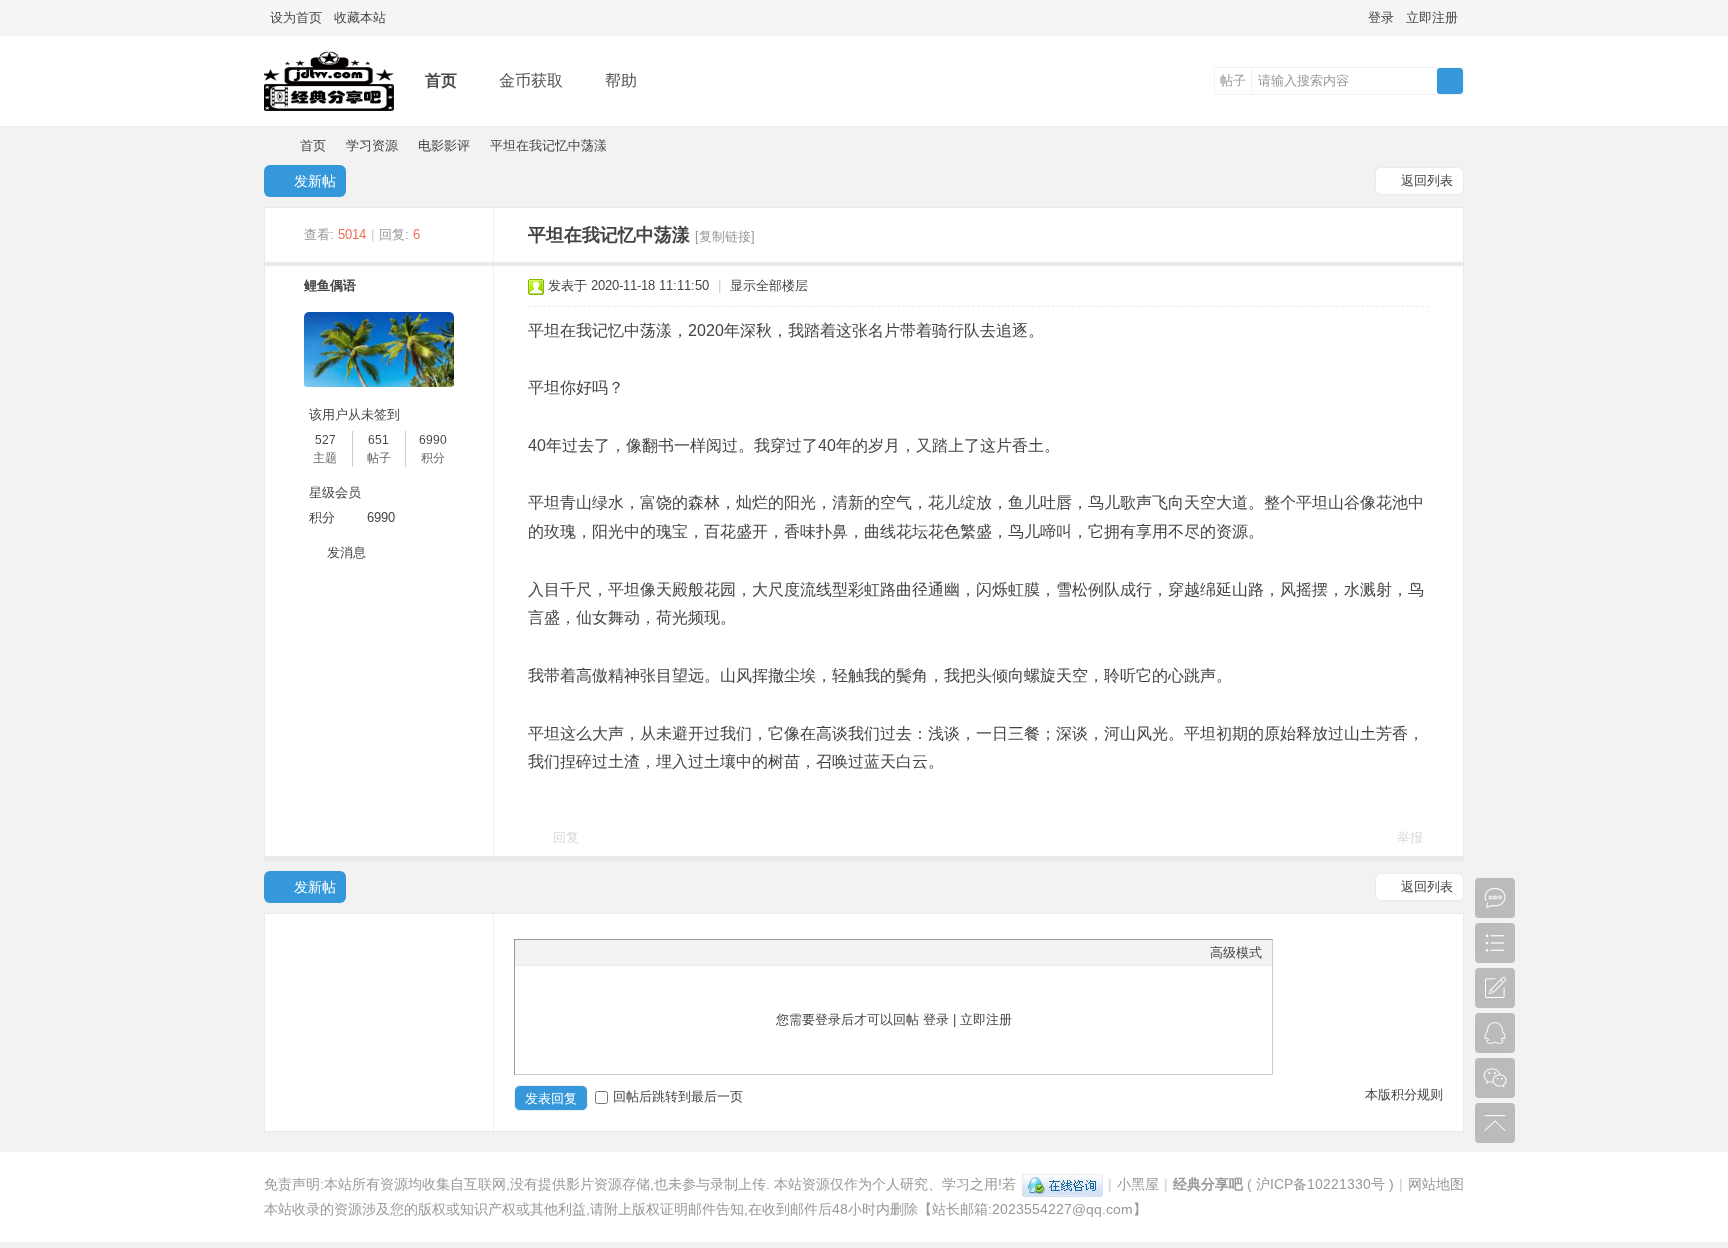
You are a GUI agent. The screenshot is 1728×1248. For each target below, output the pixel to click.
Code (650, 952)
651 (378, 440)
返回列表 (1427, 180)
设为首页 (296, 17)
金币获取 (531, 80)
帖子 (1233, 80)
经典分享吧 (272, 145)
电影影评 (444, 145)
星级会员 (335, 492)
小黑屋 (1138, 1184)
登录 (1381, 17)
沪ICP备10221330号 (1320, 1184)
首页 (441, 80)
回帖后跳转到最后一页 (678, 1096)
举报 (1410, 837)
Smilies (675, 952)
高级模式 (1236, 952)
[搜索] (1450, 81)
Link (600, 952)
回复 (566, 837)
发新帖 (315, 181)
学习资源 (372, 145)
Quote (625, 952)
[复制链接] (725, 236)
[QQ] (1062, 1184)
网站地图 (1436, 1184)
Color (550, 952)
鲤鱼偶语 (330, 285)
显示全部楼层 (769, 285)
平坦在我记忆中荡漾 (548, 145)
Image (575, 952)
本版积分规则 (1404, 1094)
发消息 (346, 552)
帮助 (621, 80)
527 (325, 440)
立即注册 (1432, 17)
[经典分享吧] (329, 111)
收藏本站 (360, 17)
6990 (433, 440)
